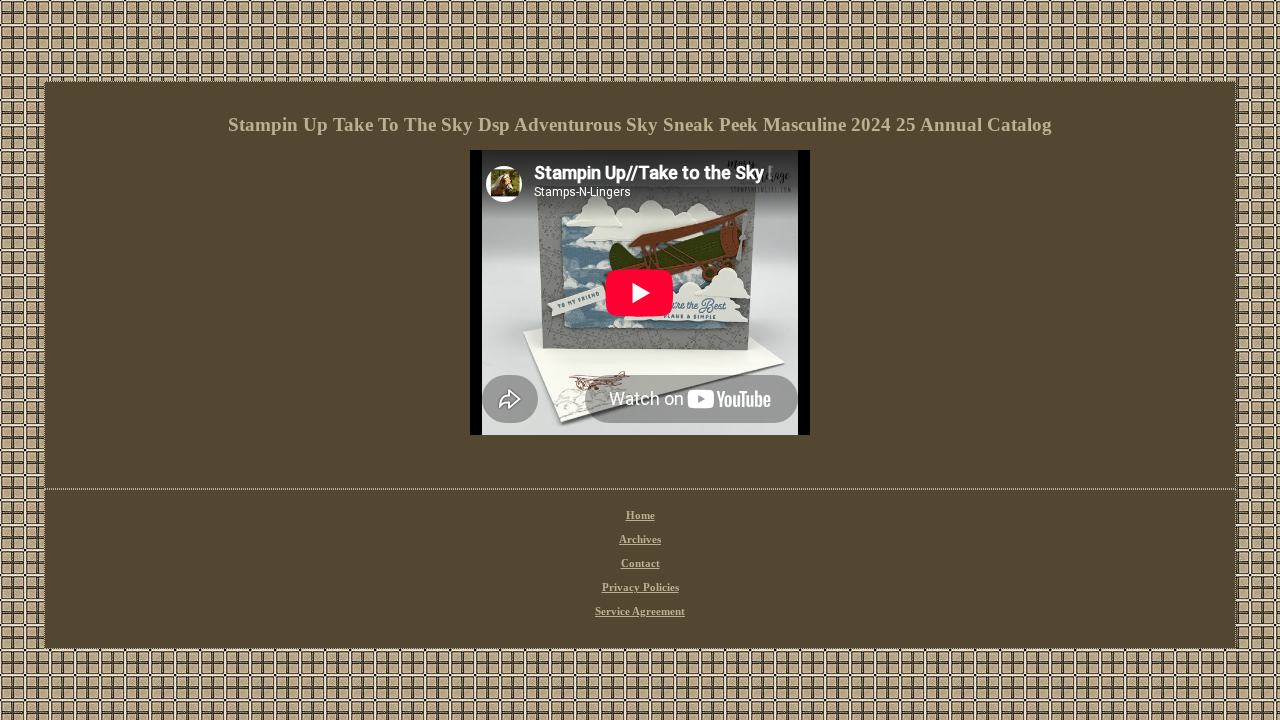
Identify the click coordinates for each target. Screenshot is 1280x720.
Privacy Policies (640, 587)
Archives (640, 539)
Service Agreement (640, 611)
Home (640, 515)
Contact (640, 563)
